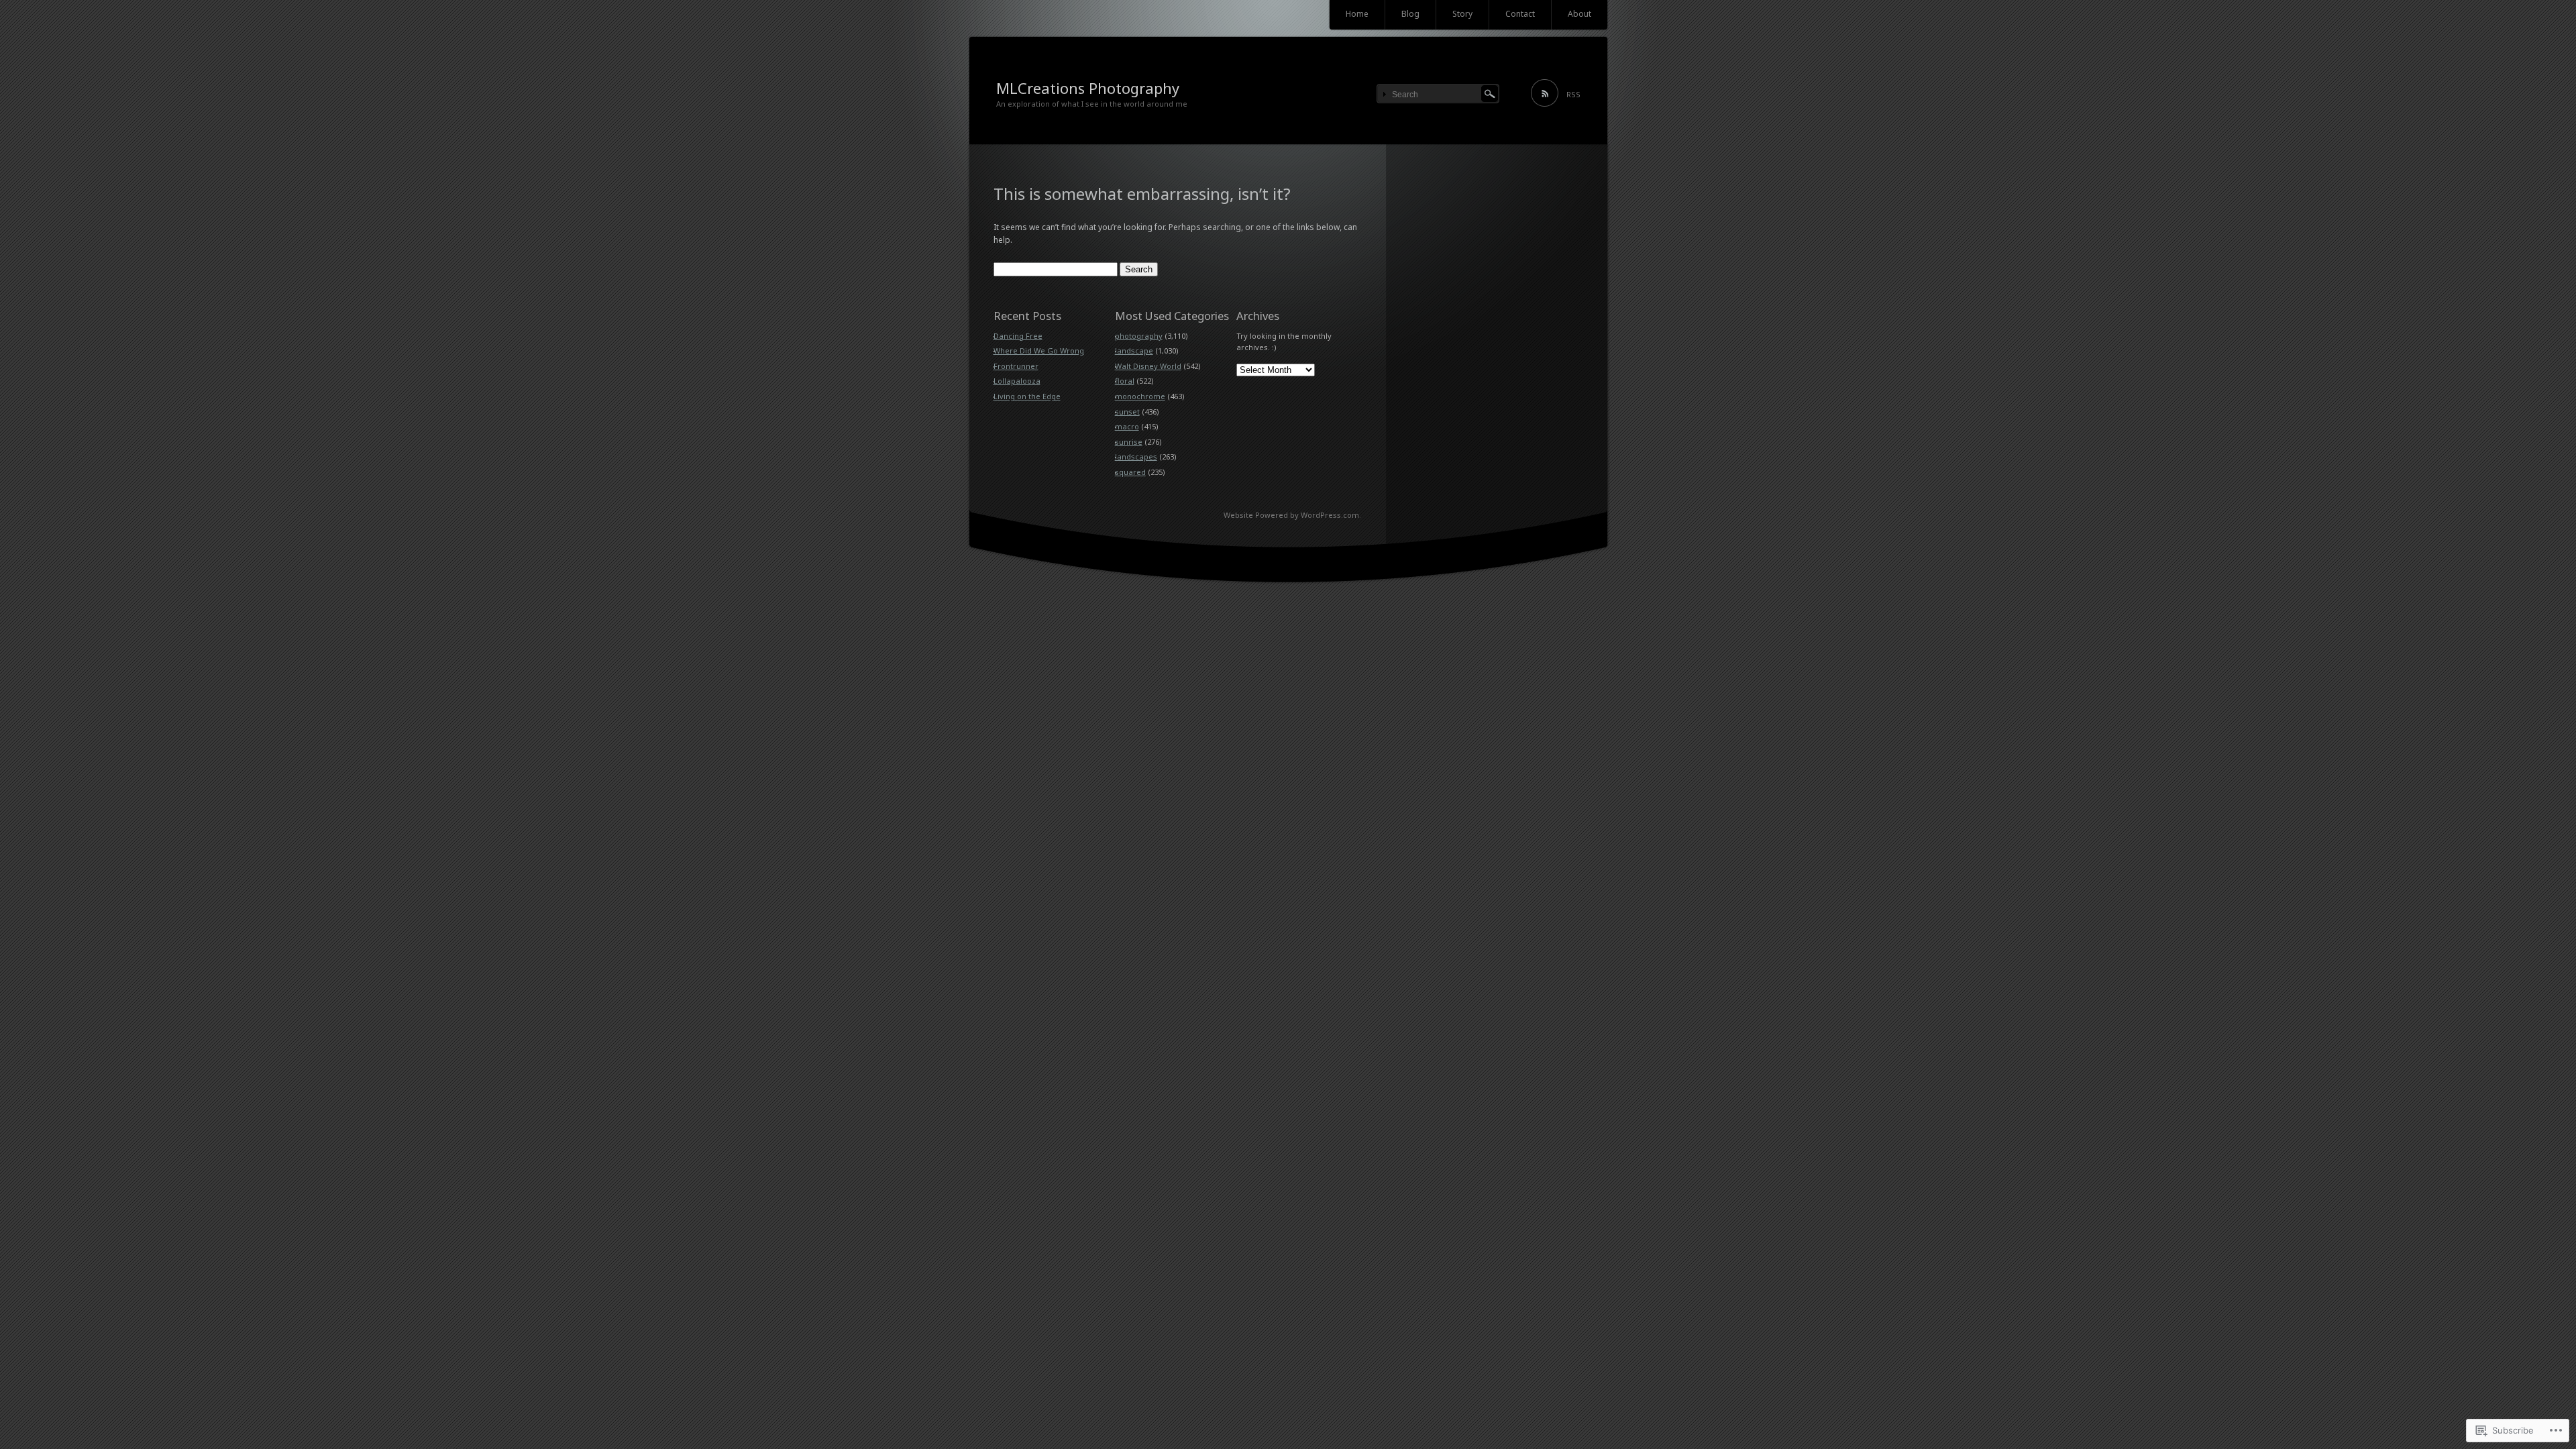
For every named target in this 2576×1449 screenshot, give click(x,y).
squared (1130, 472)
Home (1357, 14)
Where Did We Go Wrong (1039, 351)
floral (1125, 381)
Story (1462, 14)
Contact (1520, 14)
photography (1139, 336)
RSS (1573, 94)
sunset (1127, 412)
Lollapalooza (1017, 381)
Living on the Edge (1027, 396)
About (1579, 14)
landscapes (1136, 457)
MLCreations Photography (1088, 88)
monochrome (1140, 396)
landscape (1134, 351)
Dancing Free (1018, 336)
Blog (1410, 14)
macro (1127, 426)
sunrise (1129, 442)
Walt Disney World (1148, 366)
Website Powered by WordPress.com (1291, 515)
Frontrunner (1016, 366)
